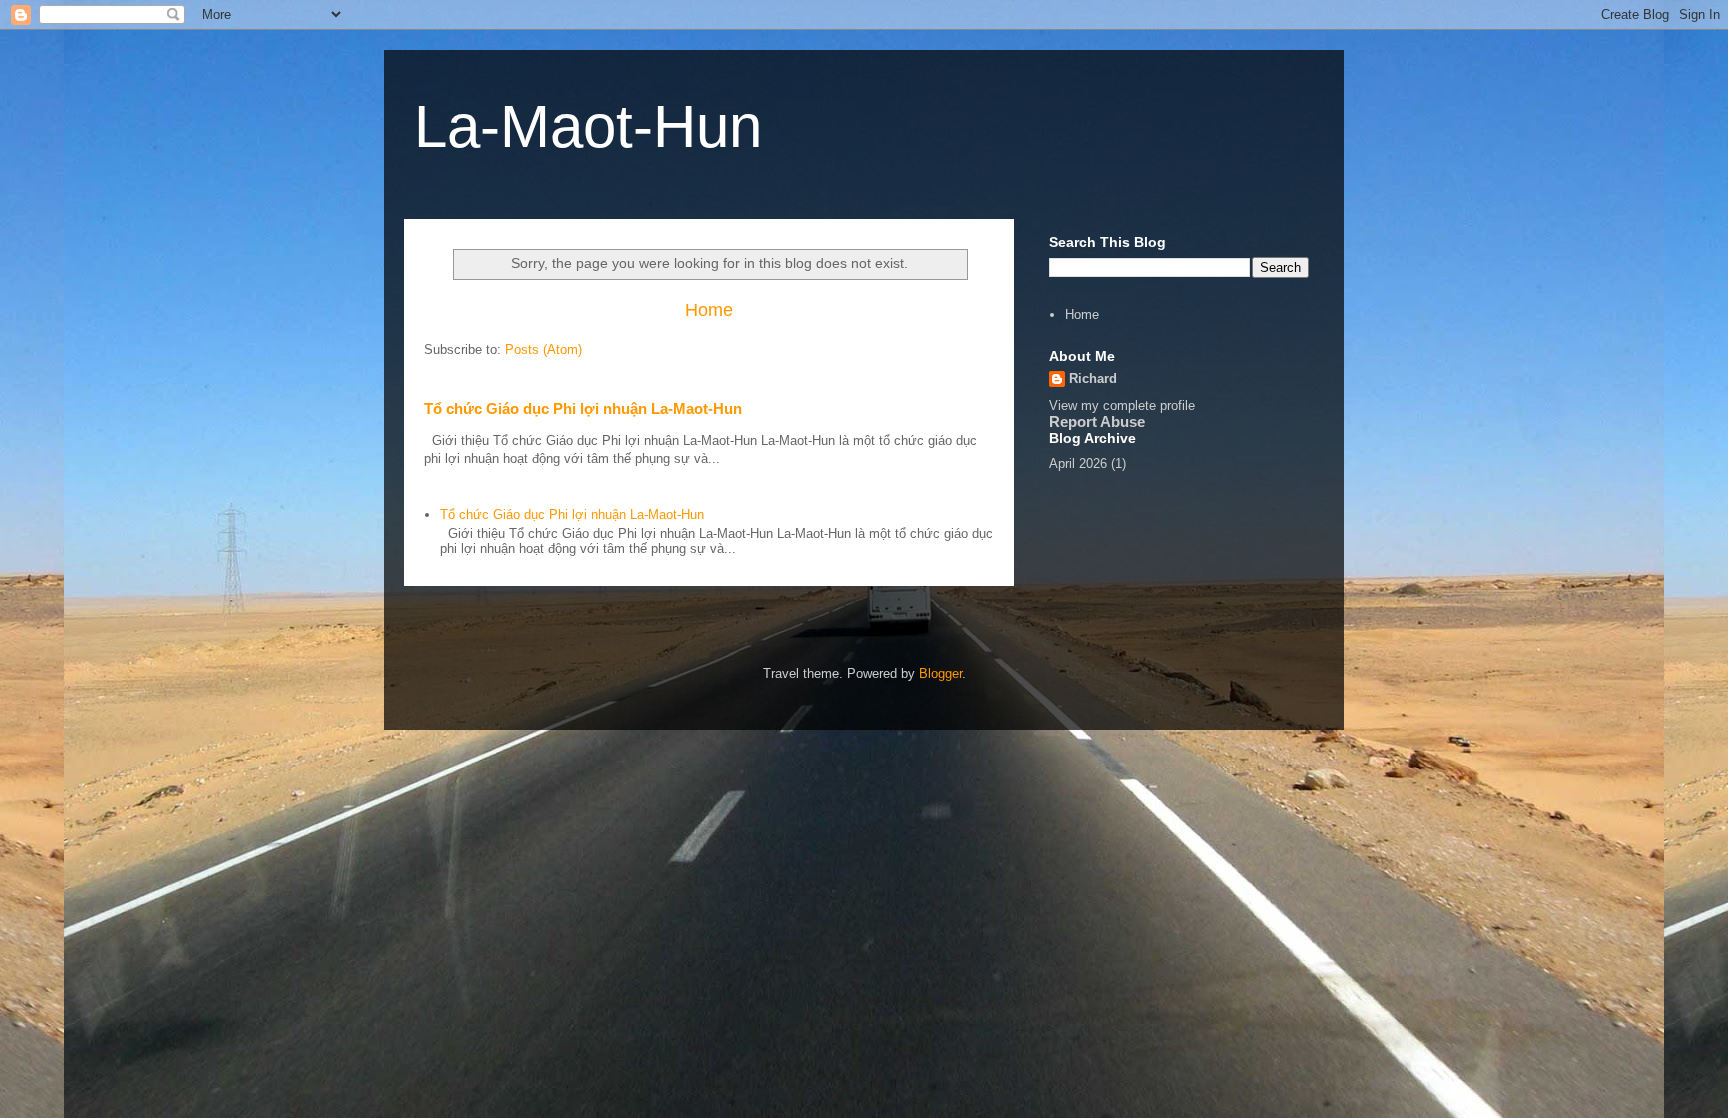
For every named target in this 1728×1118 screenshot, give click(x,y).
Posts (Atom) (543, 349)
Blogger (940, 673)
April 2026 (1078, 463)
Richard (1093, 378)
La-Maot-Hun (588, 126)
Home (709, 310)
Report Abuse (1097, 421)
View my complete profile (1122, 405)
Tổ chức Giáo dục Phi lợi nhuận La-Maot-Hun (583, 408)
